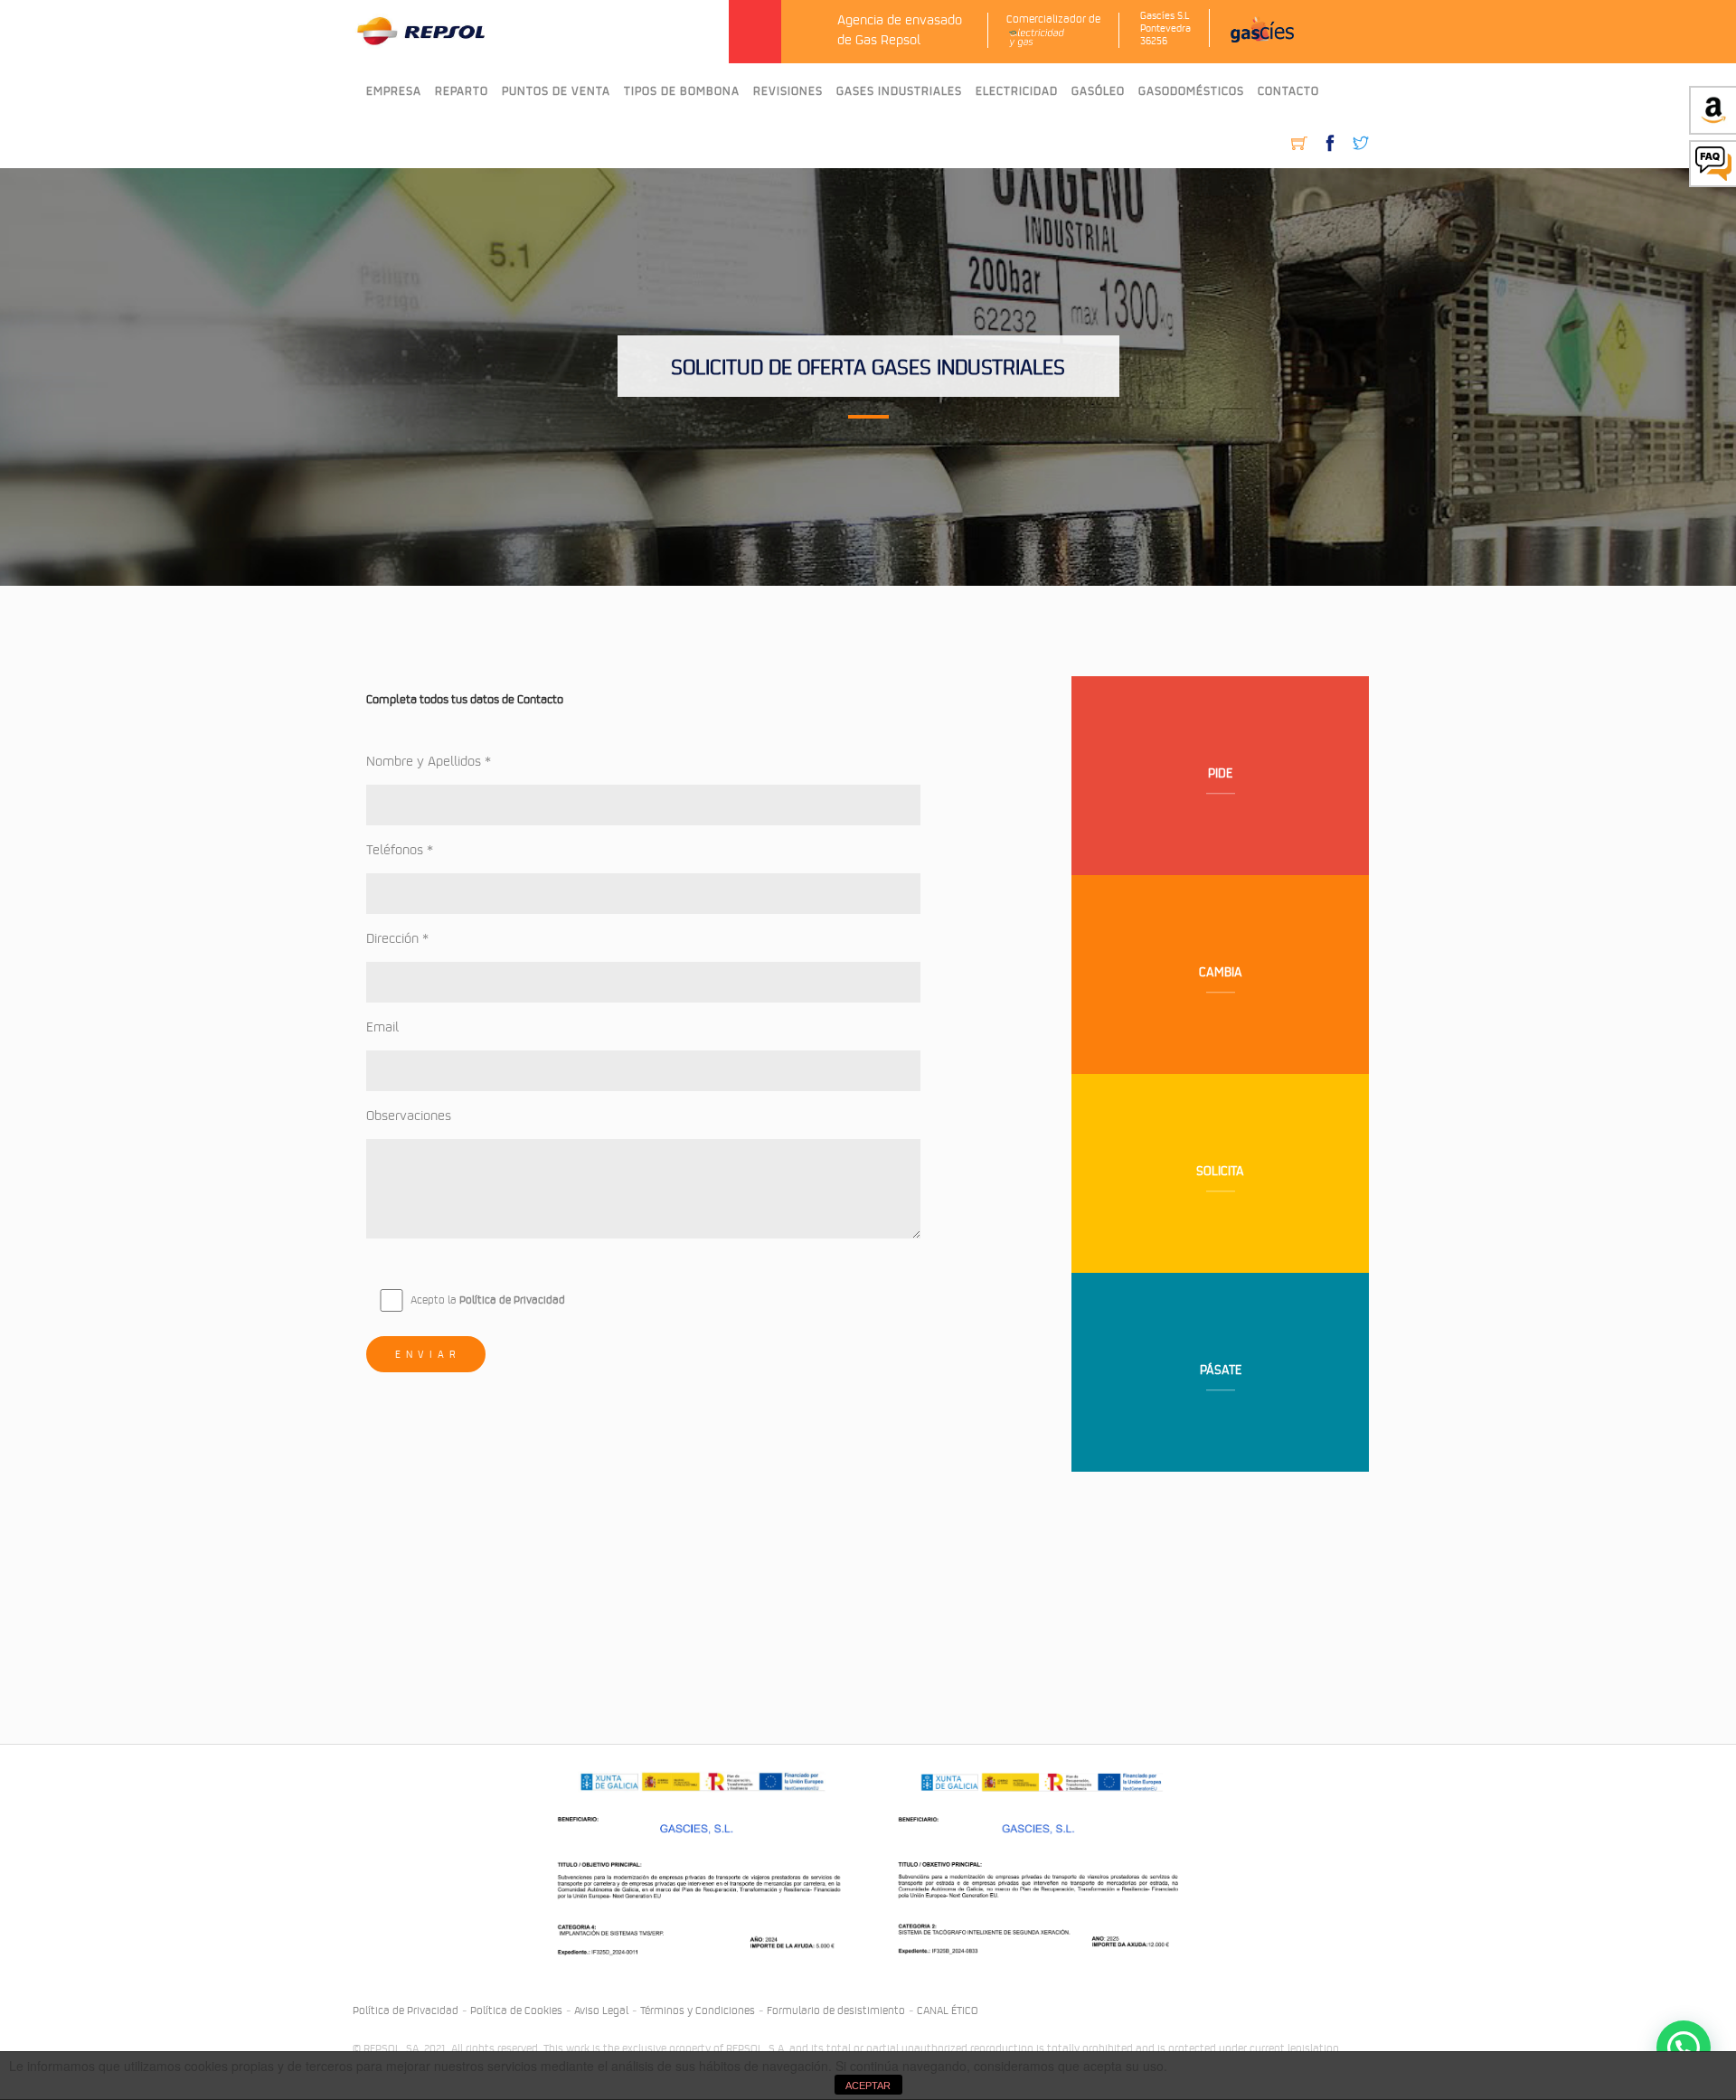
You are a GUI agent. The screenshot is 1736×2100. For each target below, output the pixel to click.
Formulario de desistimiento (836, 2010)
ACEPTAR (868, 2086)
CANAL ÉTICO (948, 2010)
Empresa (394, 90)
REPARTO (462, 90)
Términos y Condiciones (698, 2010)
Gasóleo (1098, 90)
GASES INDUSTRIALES (899, 90)
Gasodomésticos (1191, 90)
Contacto (1288, 90)
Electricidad (1017, 90)
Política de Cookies (516, 2010)
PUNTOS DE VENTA (556, 90)
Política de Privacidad (512, 1299)
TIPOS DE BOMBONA (682, 90)
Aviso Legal (601, 2010)
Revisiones (788, 90)
